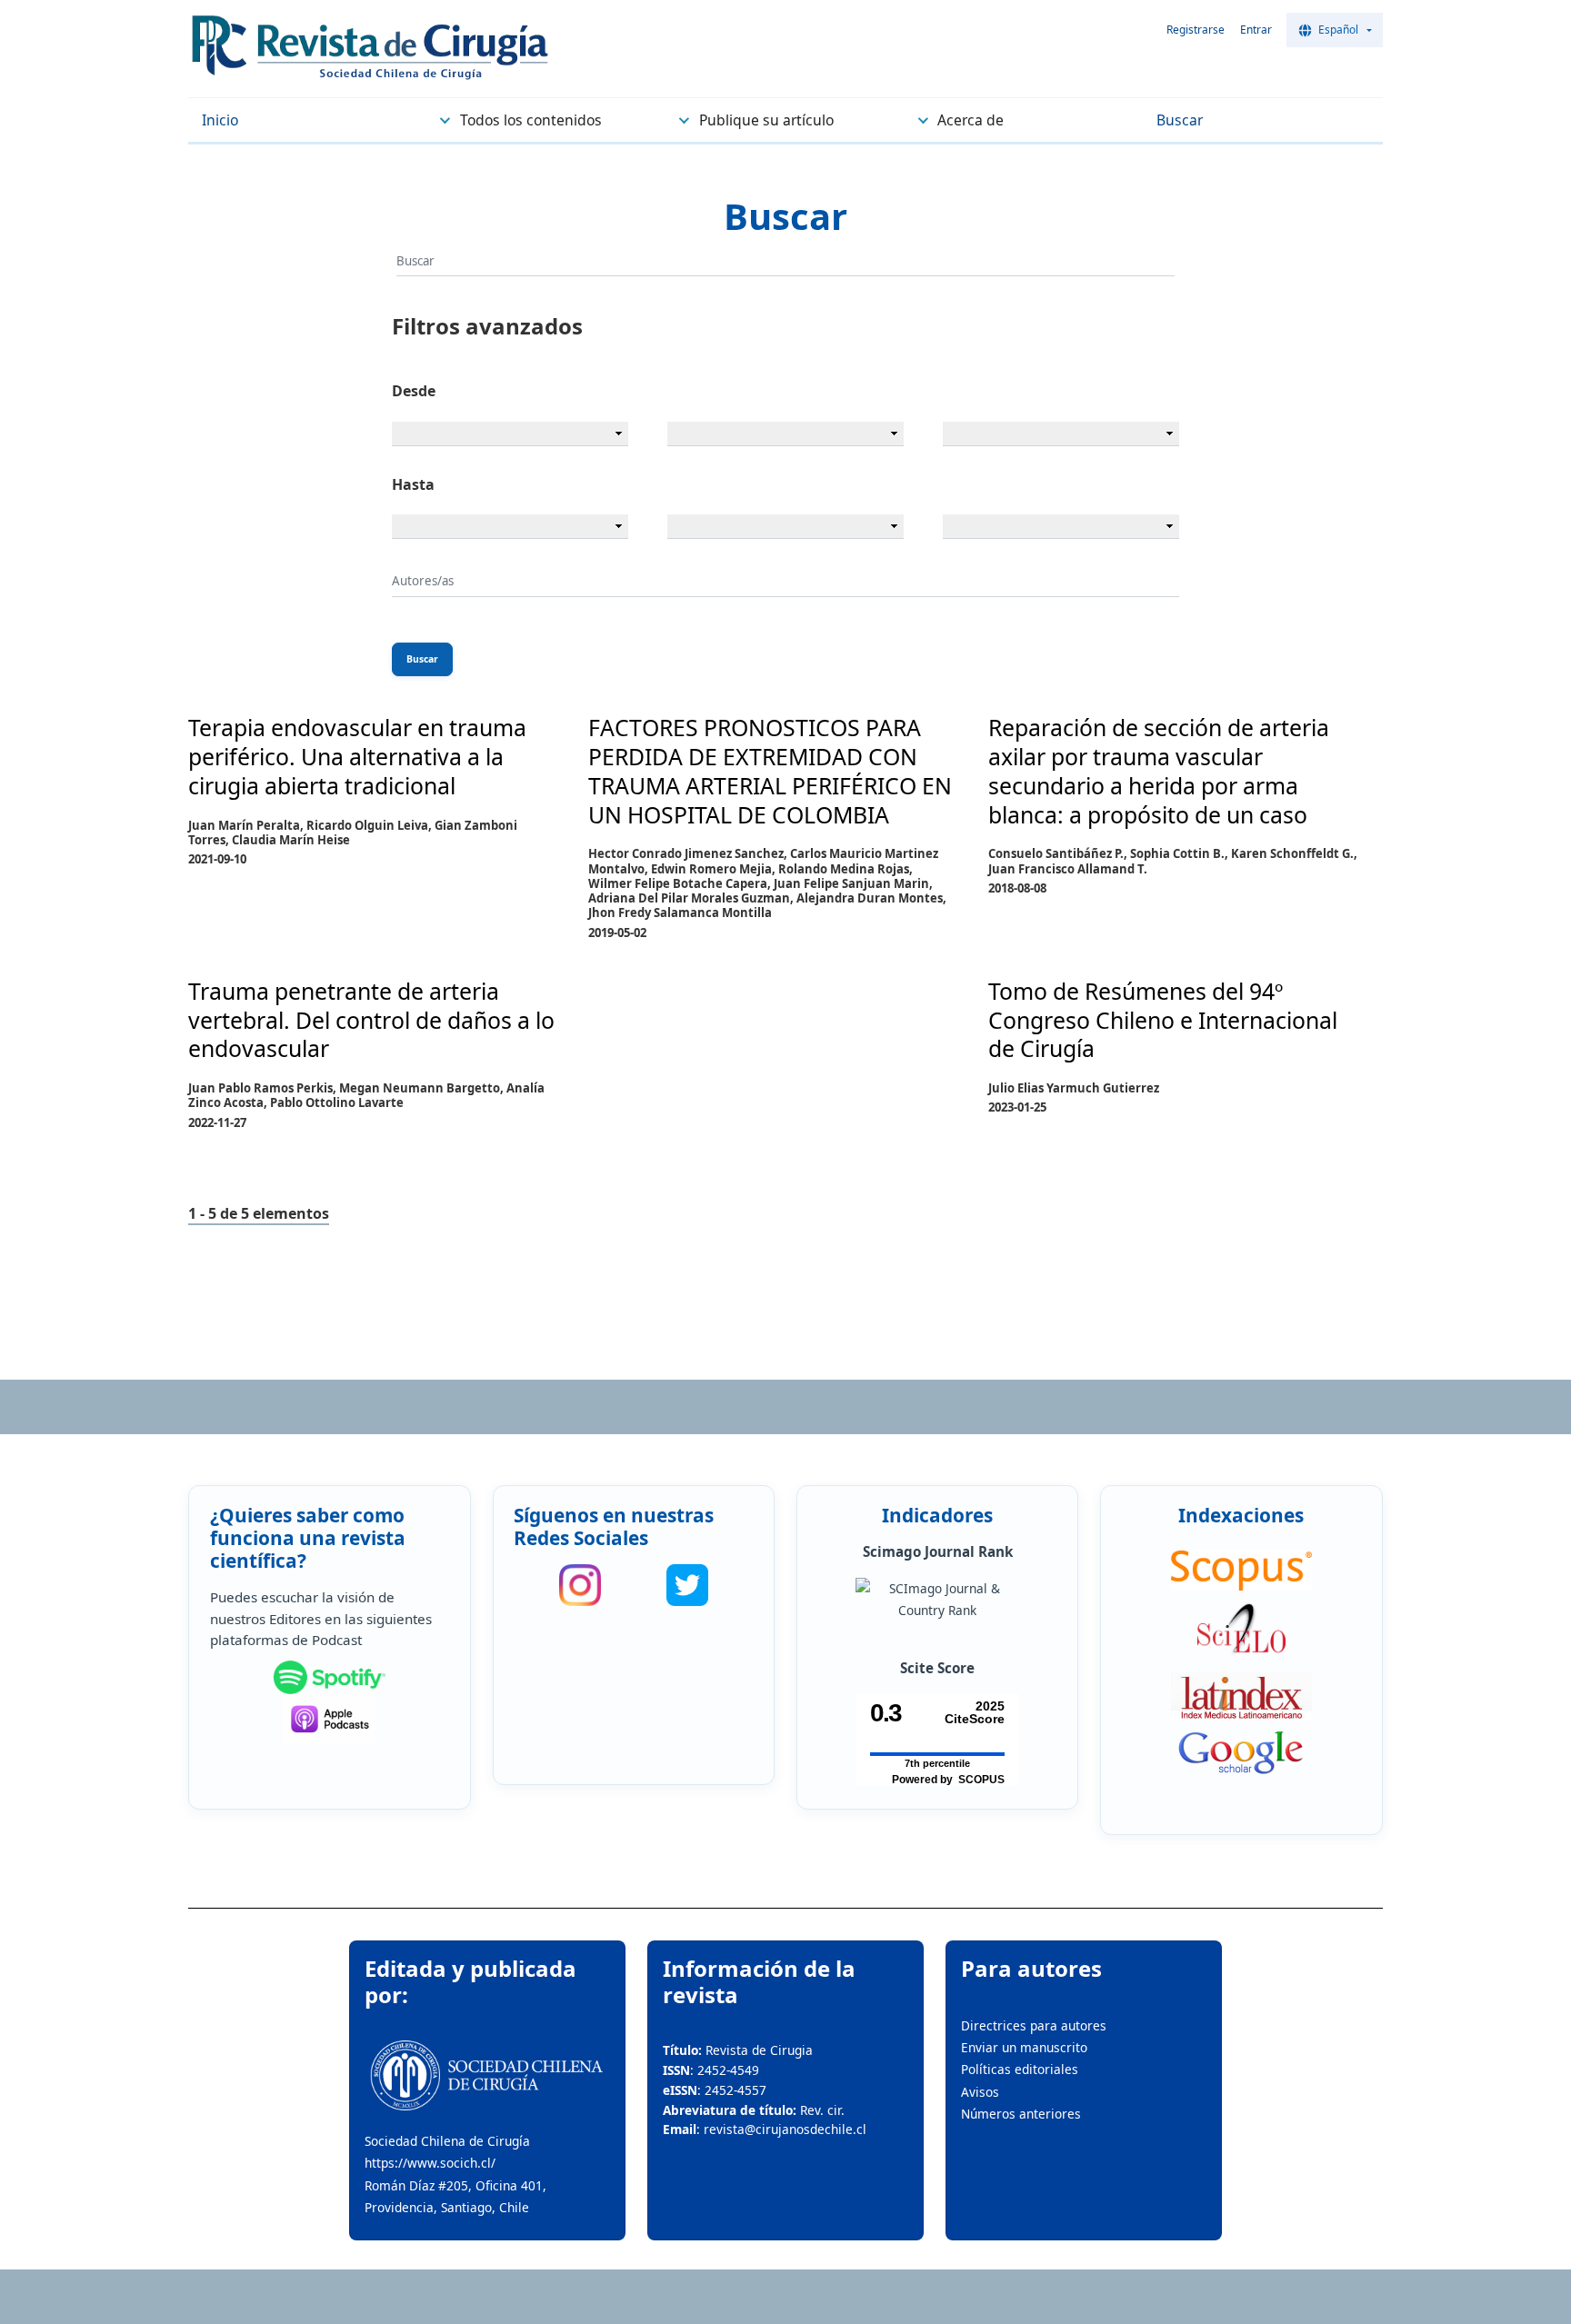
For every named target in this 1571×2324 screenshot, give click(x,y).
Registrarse (1196, 30)
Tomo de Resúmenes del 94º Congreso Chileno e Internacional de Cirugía (1163, 1020)
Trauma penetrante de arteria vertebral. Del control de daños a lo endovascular (371, 1020)
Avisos (980, 2092)
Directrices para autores (1034, 2025)
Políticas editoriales (1020, 2069)
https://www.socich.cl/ (430, 2163)
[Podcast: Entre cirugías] (330, 1719)
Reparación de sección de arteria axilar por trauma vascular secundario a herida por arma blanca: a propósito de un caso (1159, 770)
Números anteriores (1021, 2114)
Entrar (1256, 30)
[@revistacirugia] (580, 1585)
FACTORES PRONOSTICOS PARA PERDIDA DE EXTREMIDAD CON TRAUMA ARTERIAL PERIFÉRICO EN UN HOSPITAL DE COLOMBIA (770, 770)
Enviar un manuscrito (1024, 2047)
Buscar (422, 659)
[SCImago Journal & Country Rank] (937, 1600)
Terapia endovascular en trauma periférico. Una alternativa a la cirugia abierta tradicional (357, 756)
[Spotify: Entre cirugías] (330, 1678)
